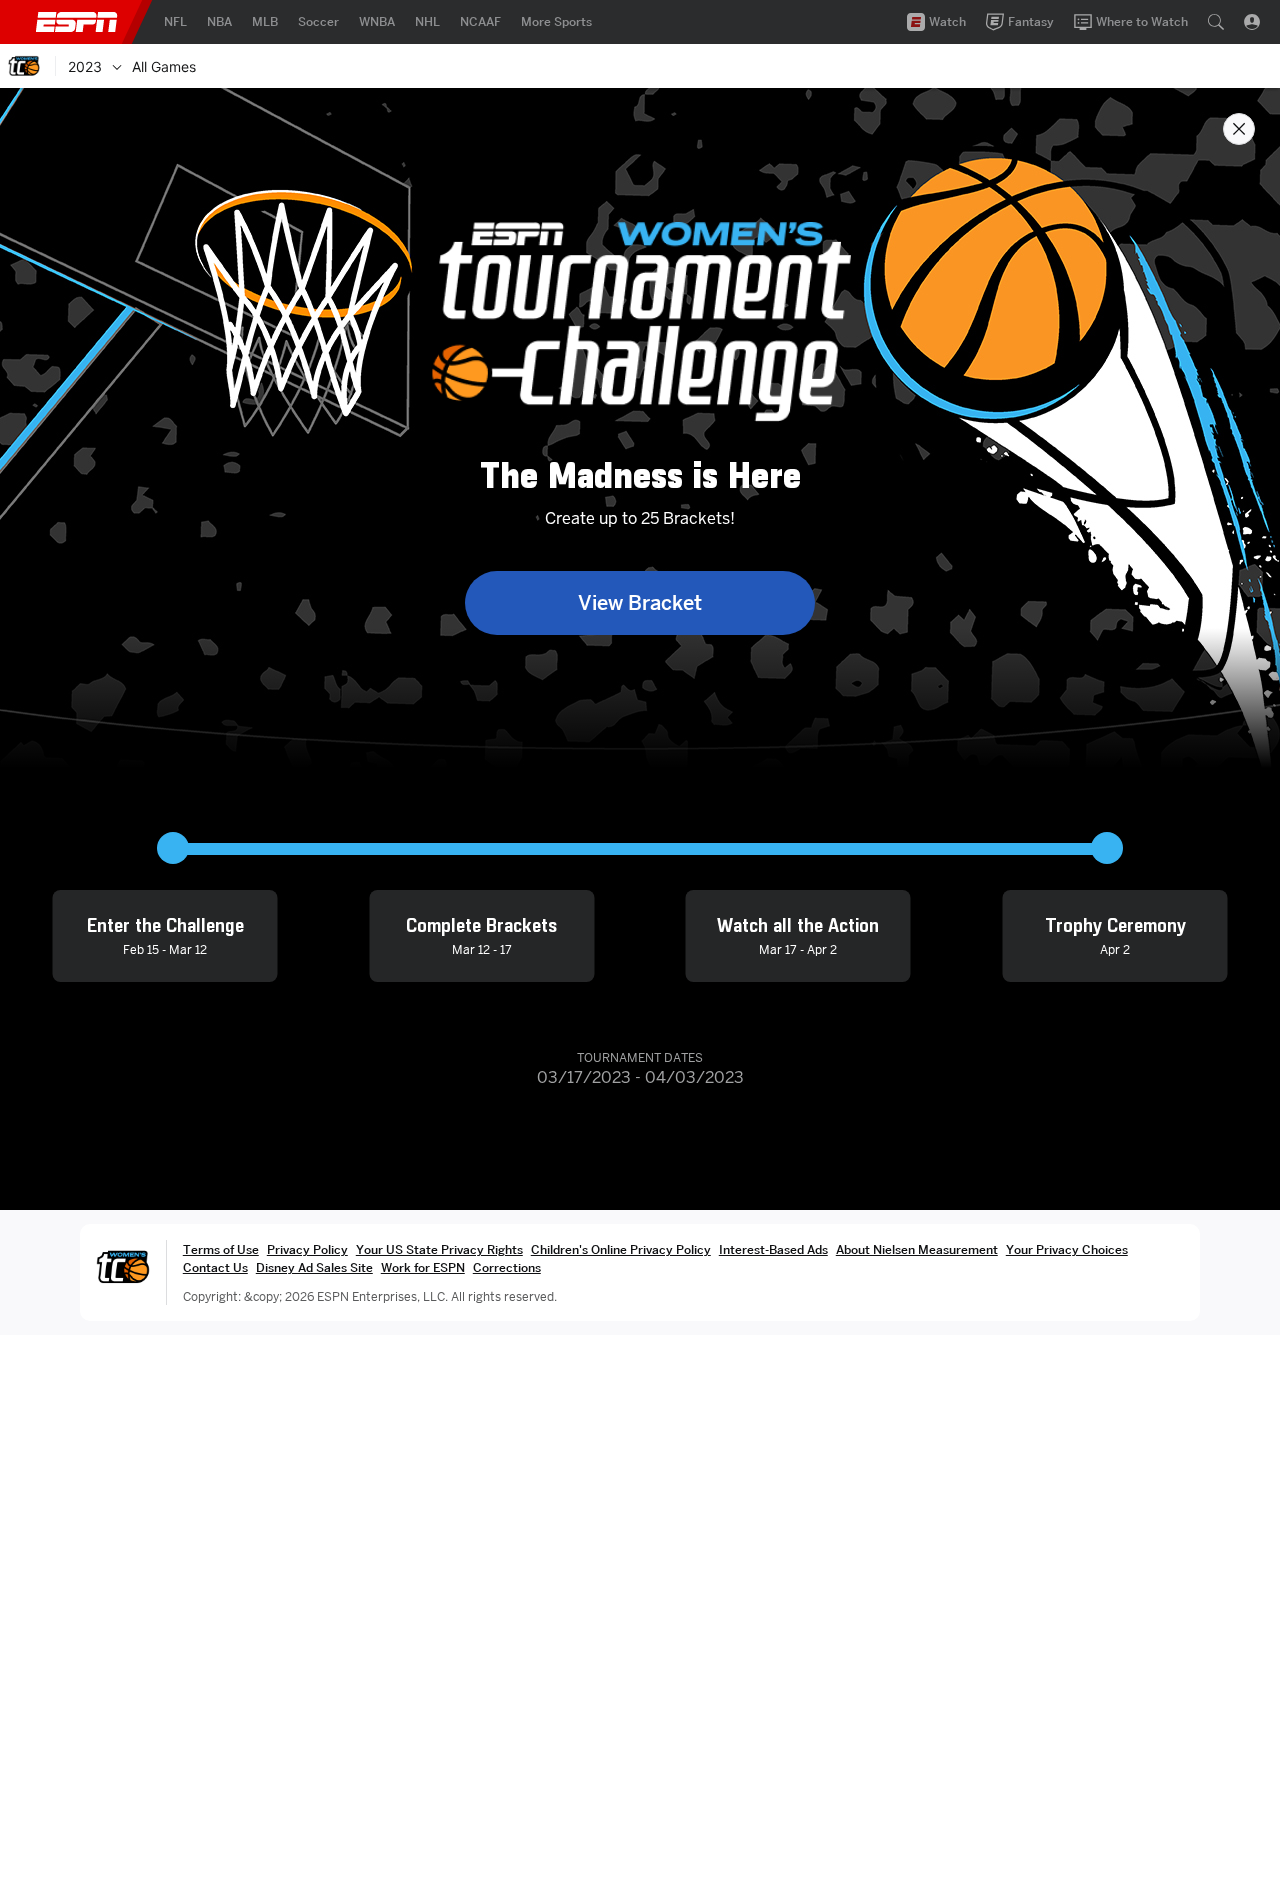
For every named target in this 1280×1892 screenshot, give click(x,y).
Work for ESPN (423, 1267)
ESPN (77, 22)
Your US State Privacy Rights (439, 1249)
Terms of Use (221, 1249)
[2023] (117, 66)
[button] (1216, 22)
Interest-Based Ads (773, 1249)
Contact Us (215, 1267)
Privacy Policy (307, 1249)
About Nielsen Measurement (917, 1249)
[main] (640, 990)
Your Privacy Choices (1067, 1249)
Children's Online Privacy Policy (621, 1249)
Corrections (507, 1267)
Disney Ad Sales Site (314, 1267)
